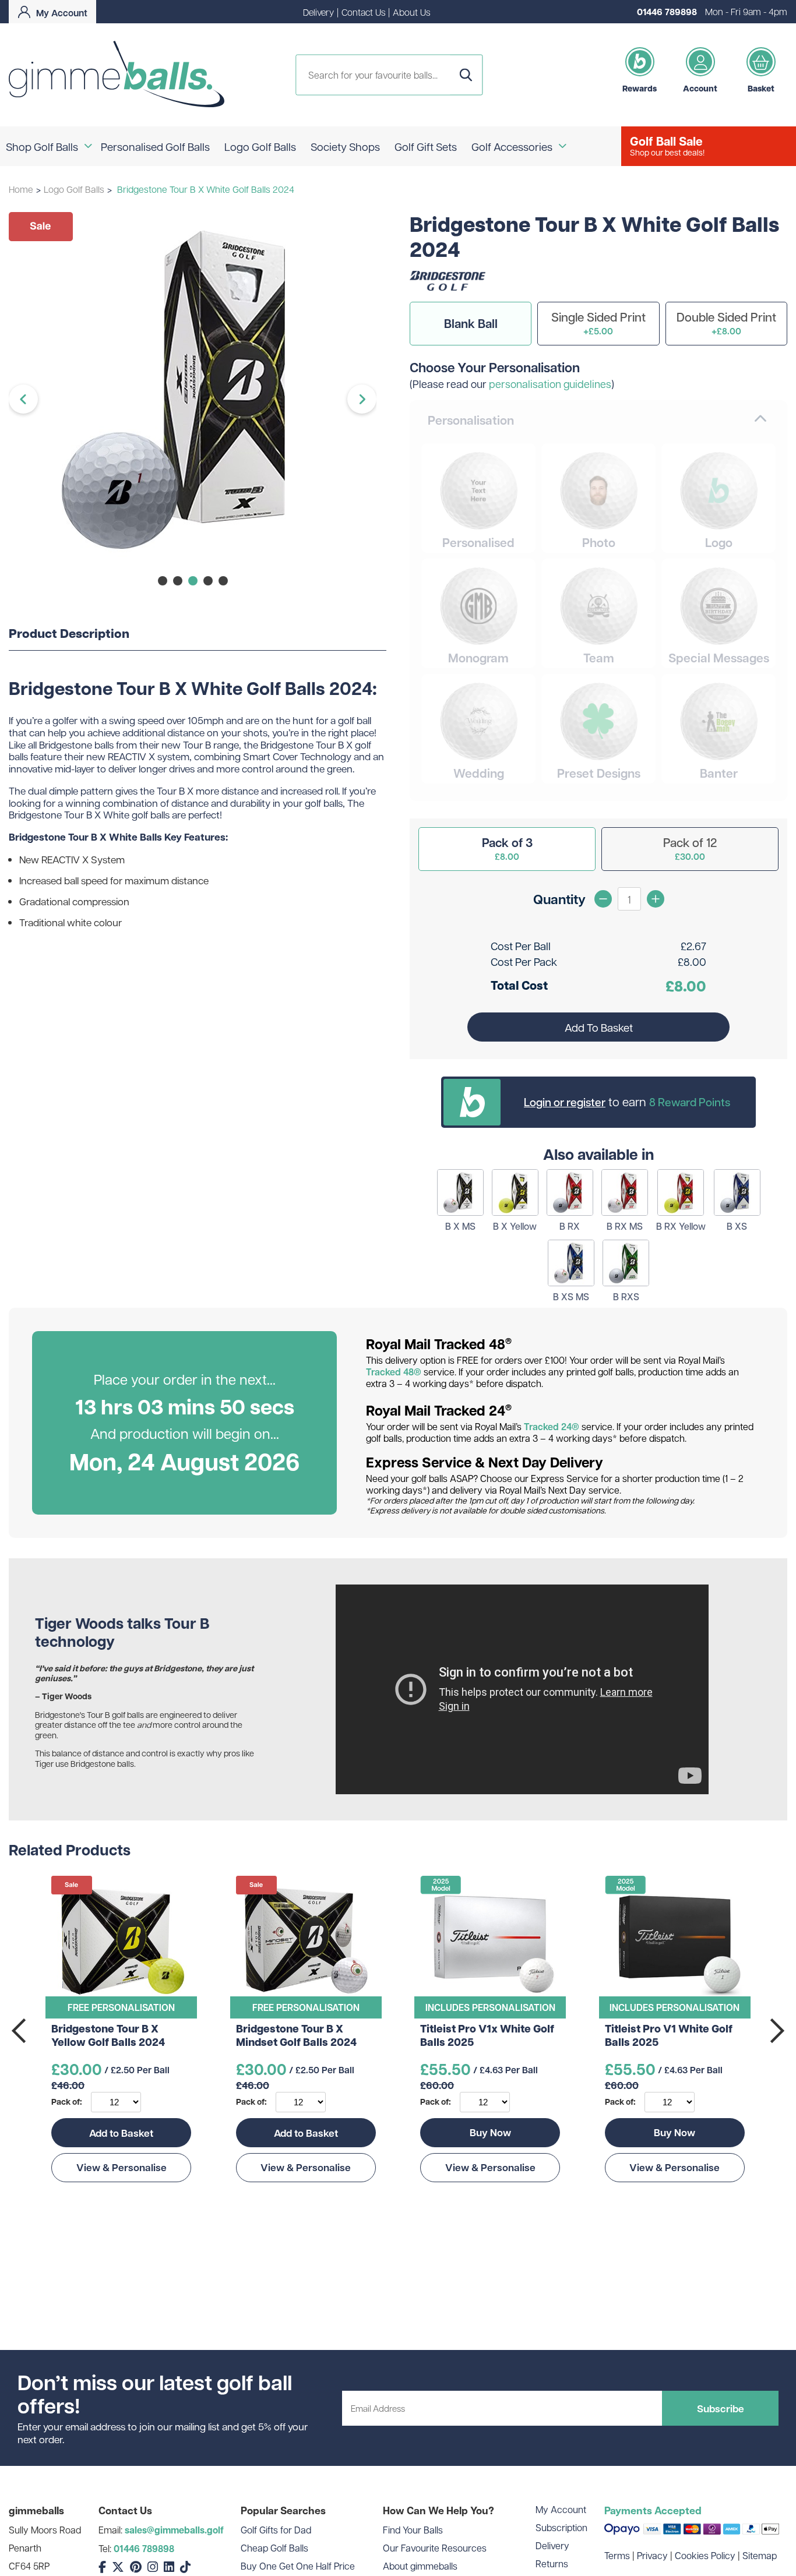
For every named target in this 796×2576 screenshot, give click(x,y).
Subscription (561, 2527)
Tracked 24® (552, 1427)
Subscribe (721, 2408)
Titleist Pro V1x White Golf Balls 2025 (487, 2036)
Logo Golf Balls (74, 189)
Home (21, 189)
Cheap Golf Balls (274, 2548)
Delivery (318, 12)
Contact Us (363, 12)
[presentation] (20, 2031)
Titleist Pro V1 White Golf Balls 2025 (669, 2036)
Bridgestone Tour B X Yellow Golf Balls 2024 (108, 2036)
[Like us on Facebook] (102, 2567)
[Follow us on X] (118, 2567)
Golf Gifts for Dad (276, 2530)
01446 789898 (667, 12)
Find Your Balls (413, 2530)
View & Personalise (121, 2167)
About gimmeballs (420, 2566)
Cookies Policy (705, 2555)
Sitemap (760, 2555)
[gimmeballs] (117, 75)
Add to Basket (121, 2133)
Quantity (559, 899)
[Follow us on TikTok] (185, 2567)
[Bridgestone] (448, 287)
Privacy (652, 2555)
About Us (411, 12)
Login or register (565, 1102)
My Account (561, 2509)
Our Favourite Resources (435, 2548)
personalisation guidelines (550, 384)
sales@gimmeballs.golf (174, 2530)
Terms (617, 2555)
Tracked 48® (394, 1372)
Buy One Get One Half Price (298, 2566)
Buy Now (490, 2132)
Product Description (69, 634)
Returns (552, 2563)
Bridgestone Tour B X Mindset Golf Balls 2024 (296, 2036)
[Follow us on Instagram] (153, 2567)
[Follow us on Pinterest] (136, 2567)
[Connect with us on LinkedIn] (169, 2567)
